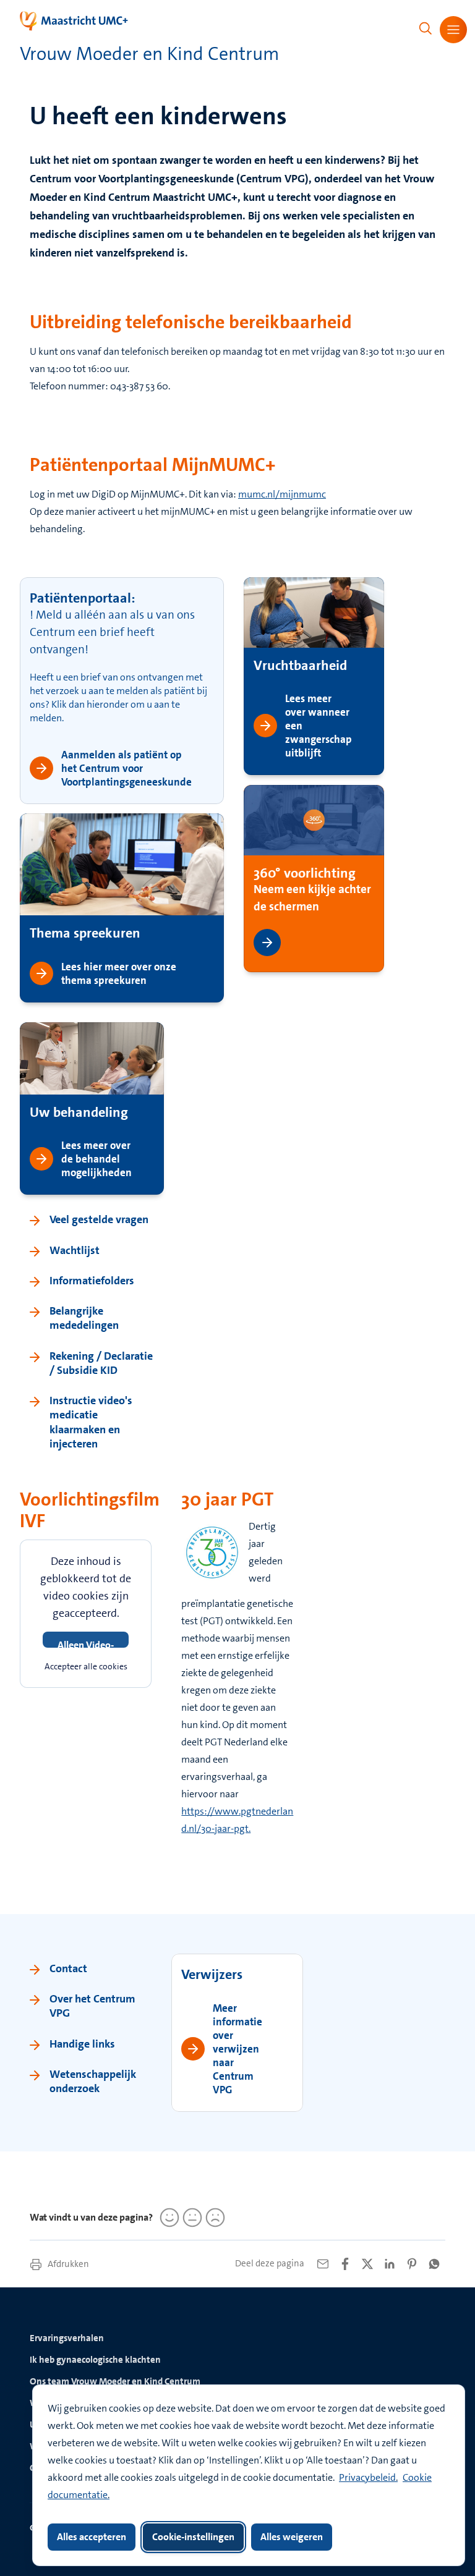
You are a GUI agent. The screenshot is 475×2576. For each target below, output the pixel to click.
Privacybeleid (367, 2477)
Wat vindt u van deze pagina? (91, 2217)
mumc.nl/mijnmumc (282, 494)
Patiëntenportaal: (83, 598)
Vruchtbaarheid (300, 665)
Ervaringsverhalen (67, 2338)
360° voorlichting (305, 872)
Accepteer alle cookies (86, 1666)
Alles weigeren (292, 2537)
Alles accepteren (92, 2537)
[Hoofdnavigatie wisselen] (453, 30)
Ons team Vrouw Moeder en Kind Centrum (115, 2381)
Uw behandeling (79, 1112)
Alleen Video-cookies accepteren (86, 1643)
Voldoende (190, 2218)
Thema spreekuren (85, 933)
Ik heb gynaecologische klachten (95, 2360)
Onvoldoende (213, 2218)
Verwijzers (212, 1974)
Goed (168, 2218)
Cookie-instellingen (193, 2537)
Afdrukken (67, 2264)
